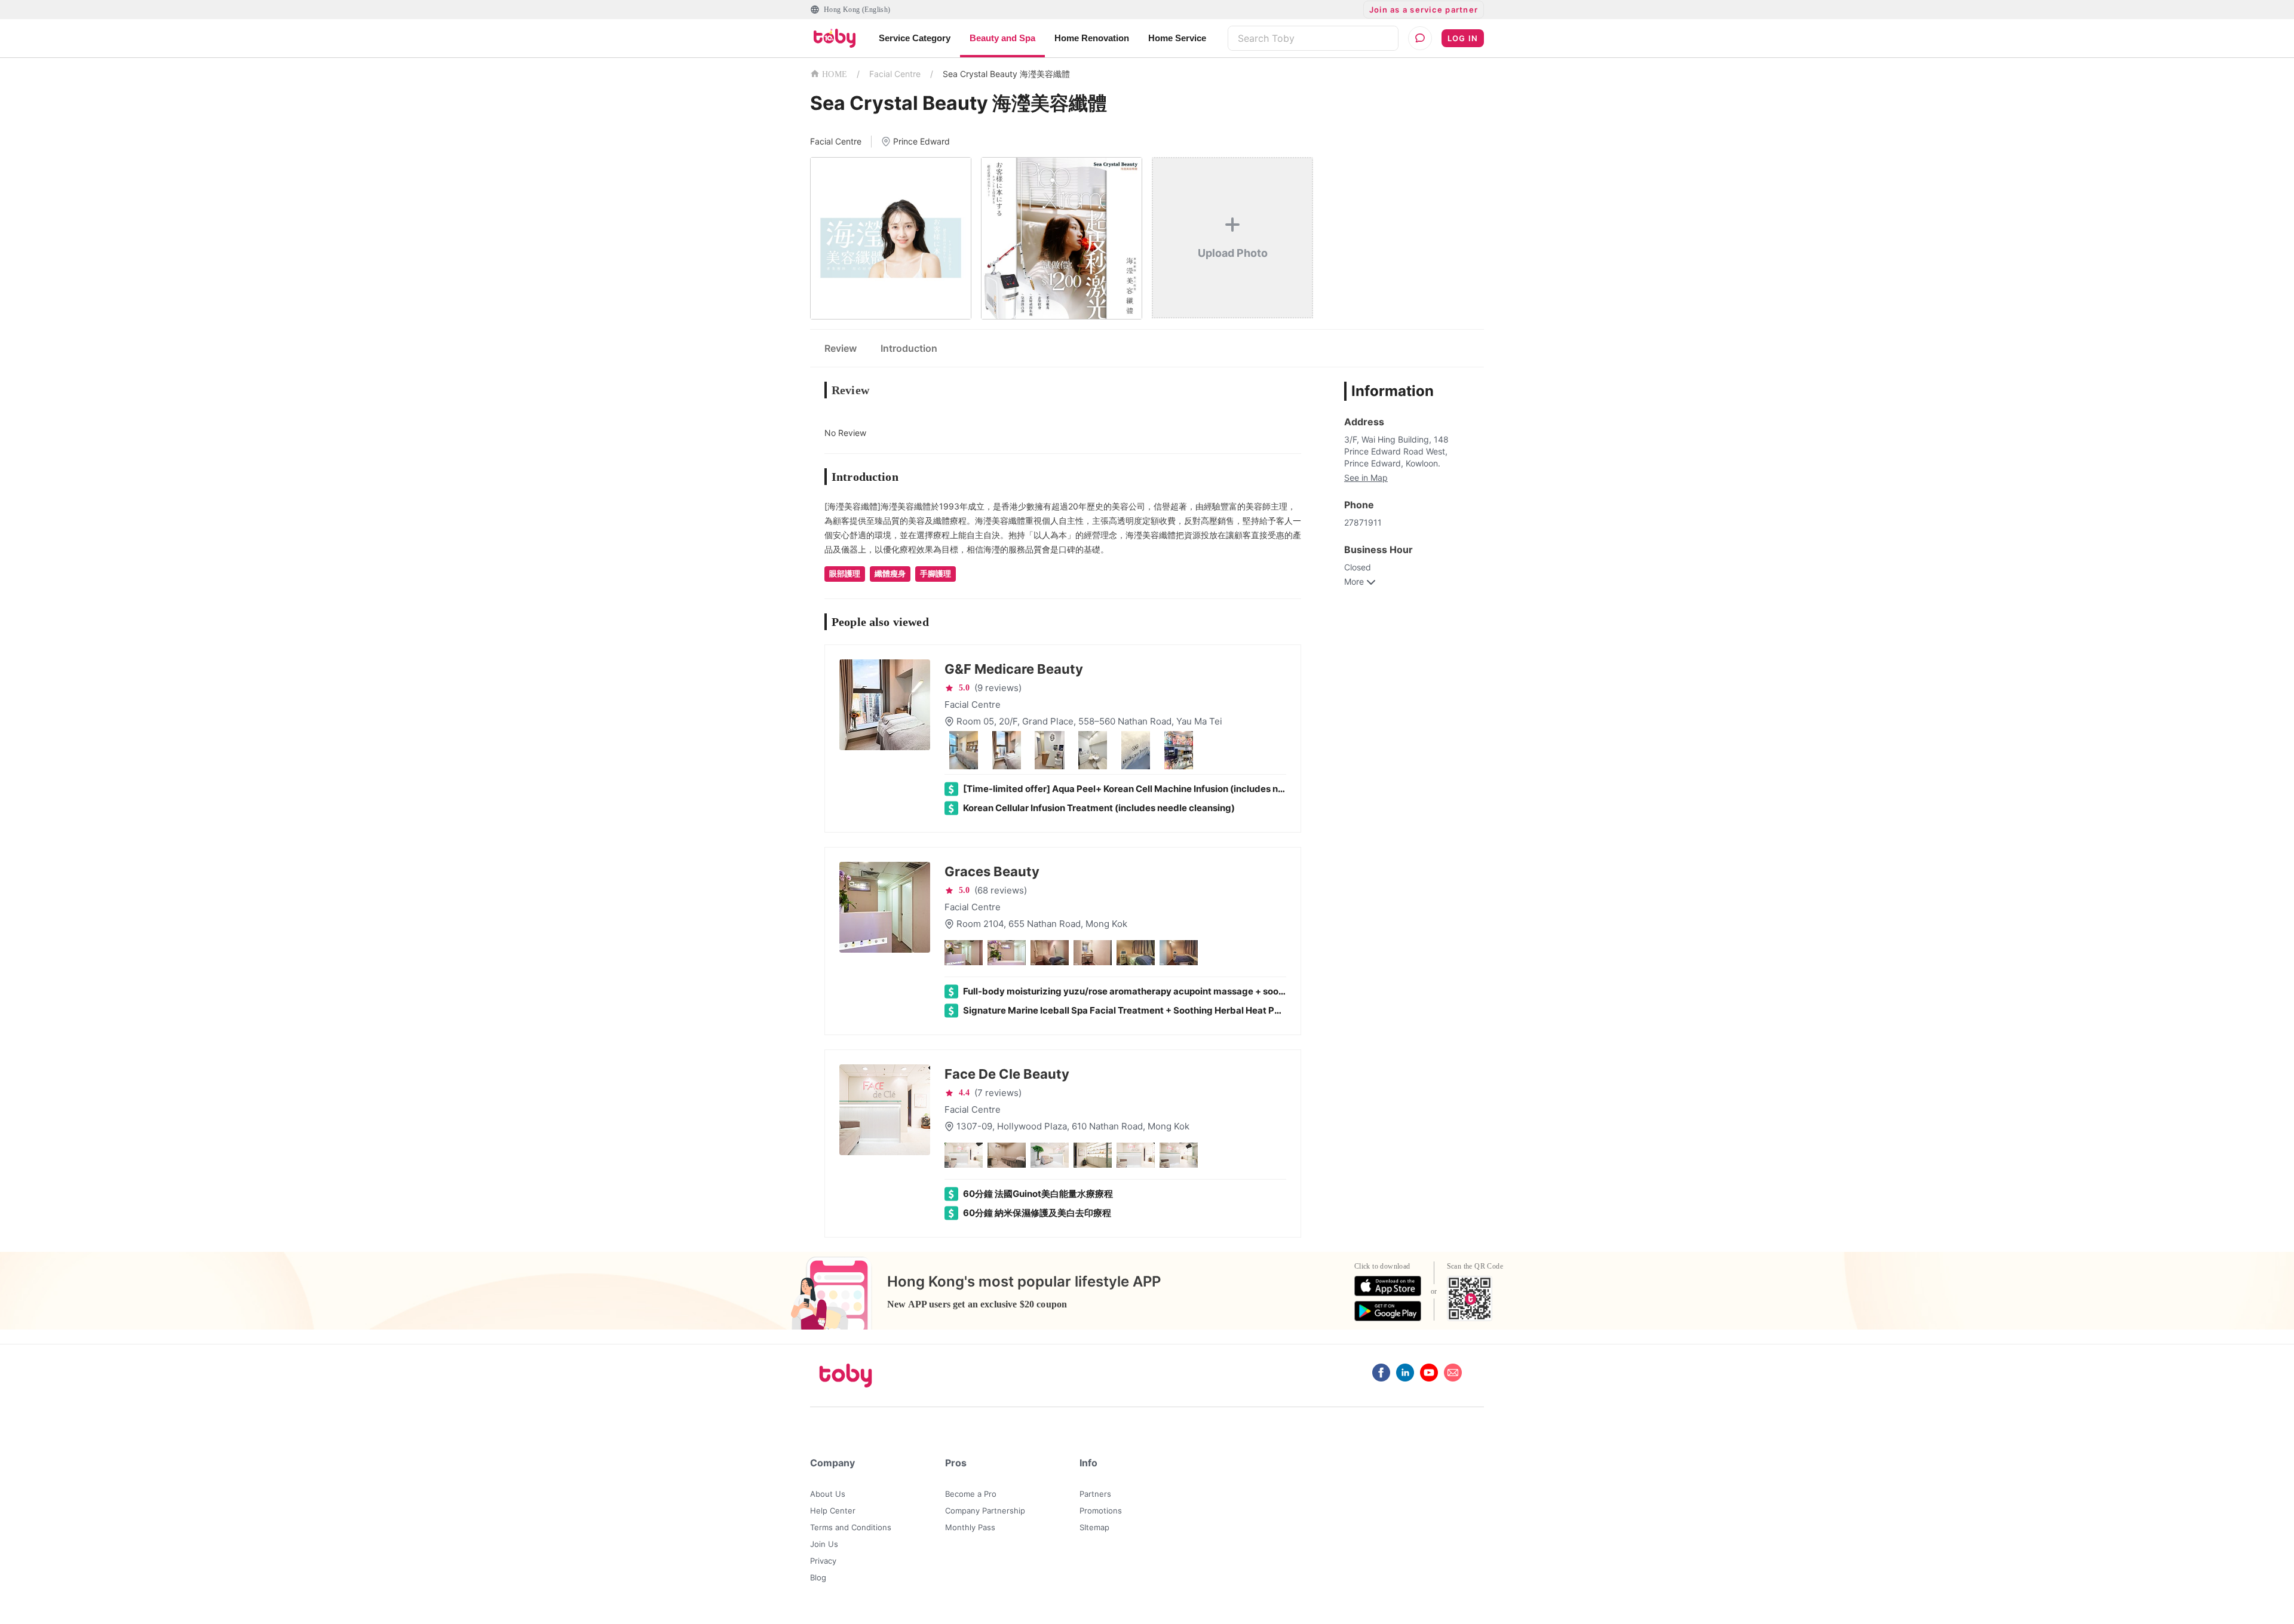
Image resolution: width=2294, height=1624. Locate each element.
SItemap (1094, 1527)
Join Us (824, 1544)
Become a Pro (971, 1494)
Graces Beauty (992, 871)
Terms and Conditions (851, 1527)
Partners (1095, 1494)
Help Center (833, 1511)
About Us (828, 1494)
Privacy (823, 1561)
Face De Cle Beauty (1007, 1074)
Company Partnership (985, 1511)
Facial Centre (895, 74)
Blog (818, 1577)
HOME (835, 74)
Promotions (1101, 1511)
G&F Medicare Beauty (1014, 669)
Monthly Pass (970, 1527)
